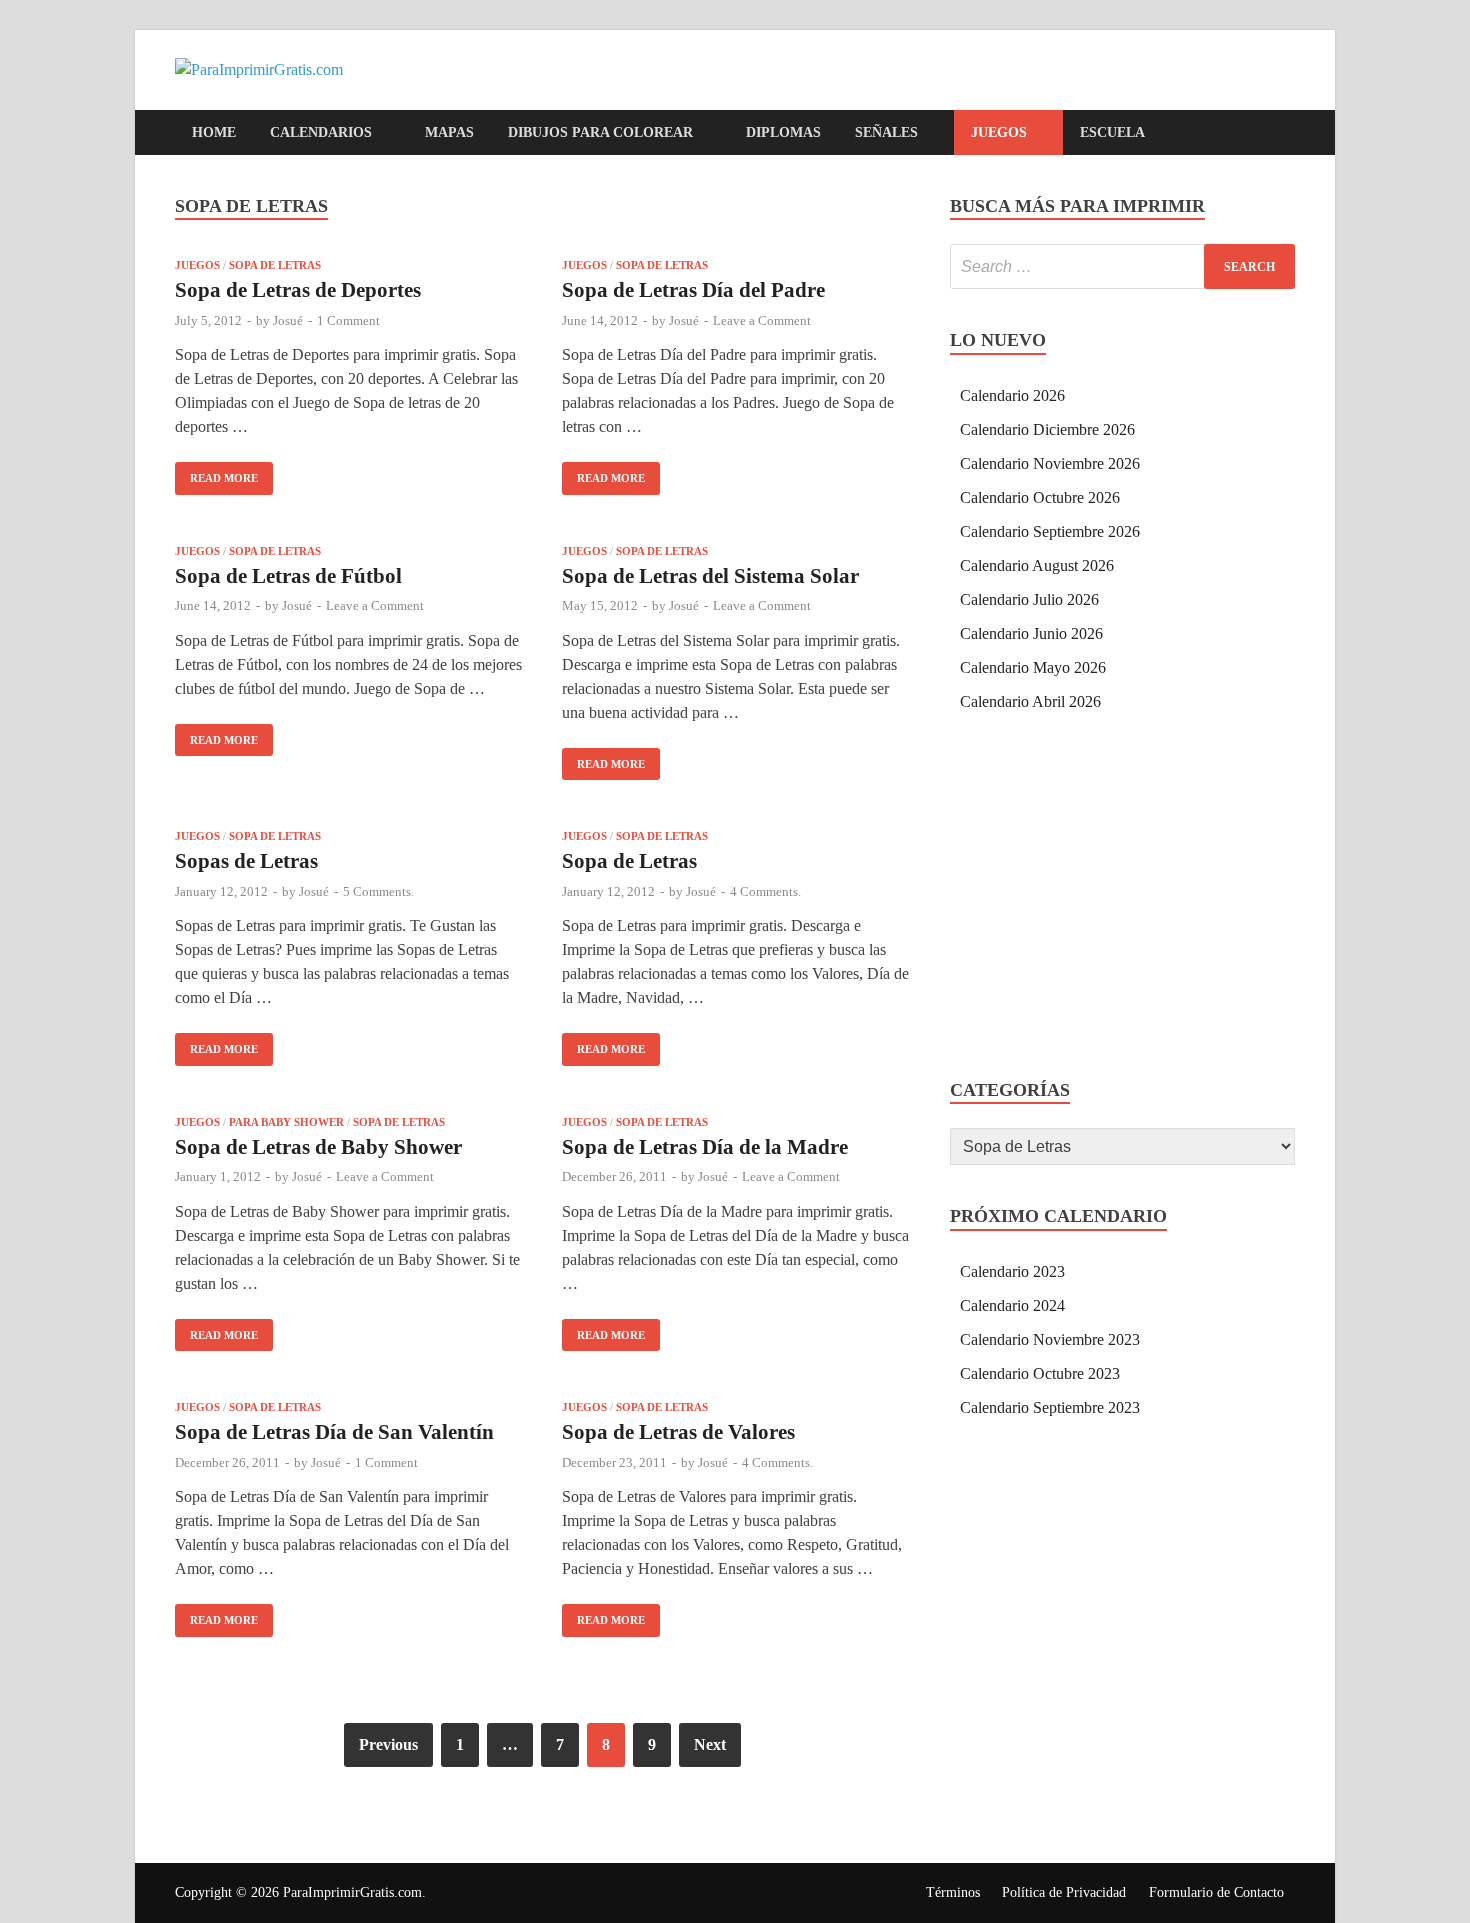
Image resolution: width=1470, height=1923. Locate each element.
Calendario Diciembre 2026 (1047, 429)
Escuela (1112, 132)
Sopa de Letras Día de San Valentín (334, 1432)
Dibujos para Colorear (600, 132)
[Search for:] (1122, 266)
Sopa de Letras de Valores (678, 1432)
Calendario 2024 (1012, 1305)
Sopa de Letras (275, 265)
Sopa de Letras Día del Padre (693, 290)
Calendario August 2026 (1037, 565)
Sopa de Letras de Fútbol (288, 576)
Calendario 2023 (1012, 1271)
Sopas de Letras (246, 861)
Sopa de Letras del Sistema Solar (710, 576)
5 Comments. (378, 891)
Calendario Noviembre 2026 (1050, 463)
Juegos (999, 132)
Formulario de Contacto (1216, 1892)
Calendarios (321, 132)
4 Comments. (765, 891)
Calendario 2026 (1012, 395)
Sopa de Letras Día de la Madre (705, 1147)
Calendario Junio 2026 (1031, 633)
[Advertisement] (1122, 899)
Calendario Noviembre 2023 (1050, 1339)
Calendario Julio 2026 (1029, 599)
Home (214, 132)
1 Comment (348, 320)
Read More (216, 473)
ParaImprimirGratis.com (352, 1892)
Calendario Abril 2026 (1030, 701)
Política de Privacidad (1064, 1892)
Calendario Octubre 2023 (1040, 1373)
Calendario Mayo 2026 (1033, 667)
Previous (388, 1744)
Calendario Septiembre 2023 (1050, 1407)
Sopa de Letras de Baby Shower (318, 1147)
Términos (953, 1892)
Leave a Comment (762, 320)
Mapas (449, 132)
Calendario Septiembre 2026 (1050, 531)
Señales (886, 132)
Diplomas (783, 132)
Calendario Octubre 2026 (1040, 497)
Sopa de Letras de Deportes (298, 290)
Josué (288, 320)
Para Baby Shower (286, 1122)
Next (710, 1744)
